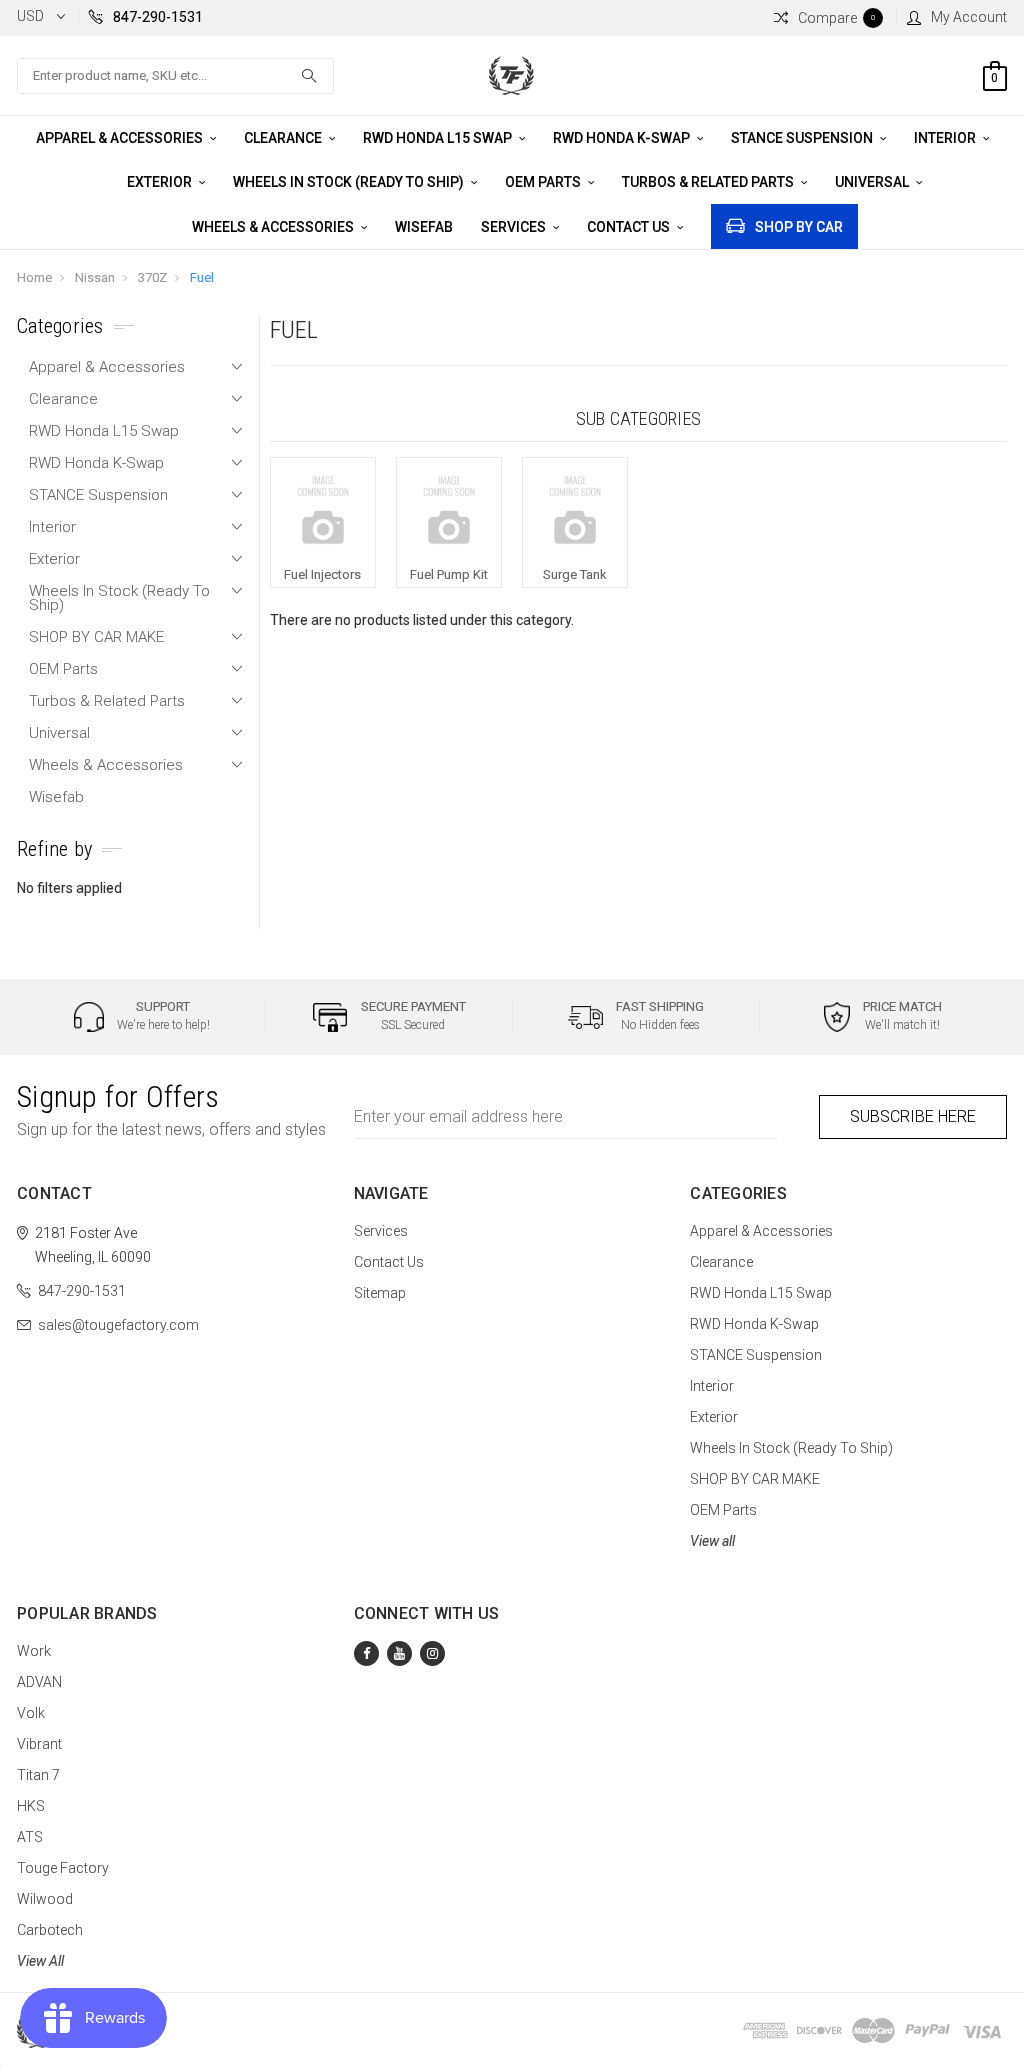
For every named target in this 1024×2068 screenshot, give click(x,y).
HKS (31, 1806)
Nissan (95, 277)
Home (34, 277)
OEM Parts (544, 182)
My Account (969, 17)
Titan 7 (38, 1775)
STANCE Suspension (803, 138)
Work (34, 1651)
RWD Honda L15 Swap (439, 138)
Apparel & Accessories (121, 138)
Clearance (284, 138)
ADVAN (39, 1682)
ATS (30, 1837)
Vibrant (39, 1744)
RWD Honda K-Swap (623, 138)
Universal (873, 182)
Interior (946, 138)
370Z (152, 277)
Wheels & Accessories (274, 227)
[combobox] (175, 76)
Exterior (161, 182)
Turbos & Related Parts (709, 182)
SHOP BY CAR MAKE (96, 637)
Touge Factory (63, 1868)
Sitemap (380, 1293)
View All (40, 1961)
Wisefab (424, 227)
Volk (31, 1713)
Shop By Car (799, 227)
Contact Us (630, 227)
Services (515, 227)
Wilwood (45, 1899)
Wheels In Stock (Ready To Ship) (350, 182)
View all (712, 1541)
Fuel (202, 277)
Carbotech (50, 1930)
